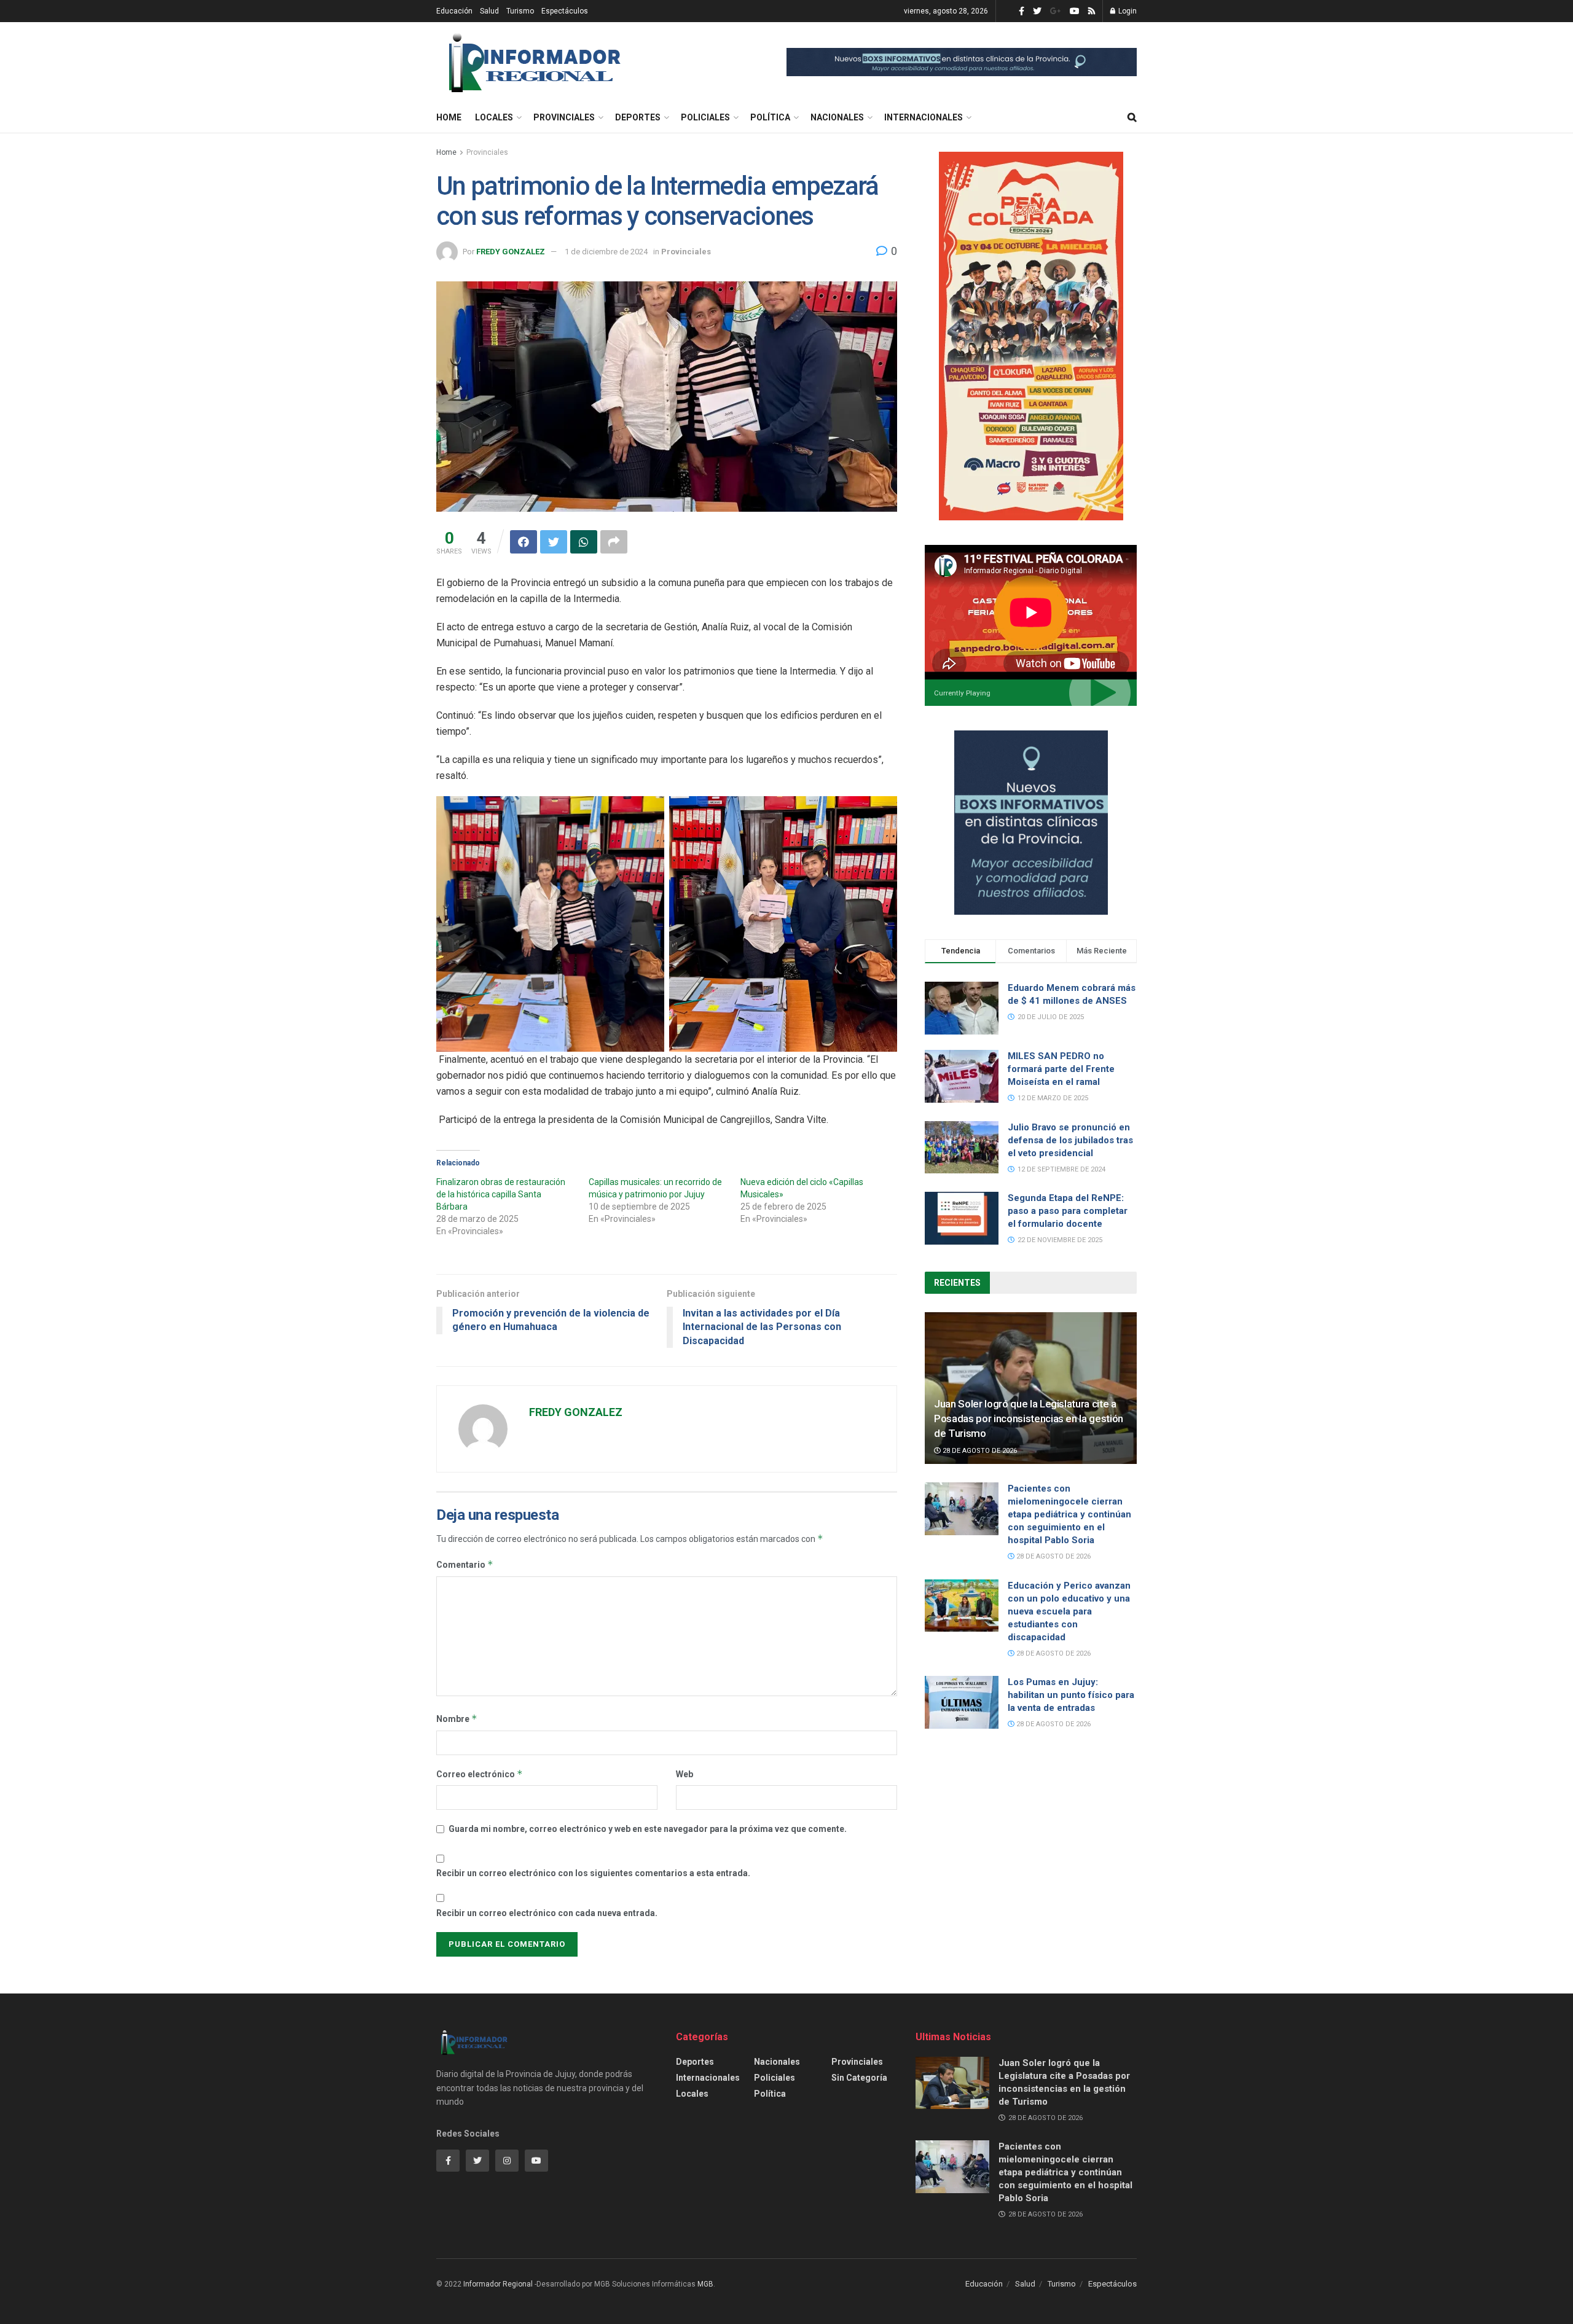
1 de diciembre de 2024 (606, 252)
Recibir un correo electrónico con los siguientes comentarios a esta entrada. (593, 1873)
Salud (489, 11)
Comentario (465, 1564)
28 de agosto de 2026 (979, 1451)
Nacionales (837, 117)
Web (685, 1774)
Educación (454, 11)
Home (449, 117)
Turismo (520, 11)
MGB (705, 2284)
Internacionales (924, 117)
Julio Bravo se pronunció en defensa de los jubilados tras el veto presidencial (1070, 1140)
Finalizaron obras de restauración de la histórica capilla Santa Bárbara (501, 1194)
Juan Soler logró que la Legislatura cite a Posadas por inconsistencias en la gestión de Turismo (1029, 1418)
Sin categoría (859, 2078)
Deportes (638, 117)
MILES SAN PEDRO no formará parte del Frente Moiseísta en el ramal (1061, 1069)
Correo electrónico (480, 1774)
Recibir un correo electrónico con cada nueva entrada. (547, 1913)
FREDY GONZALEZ (511, 252)
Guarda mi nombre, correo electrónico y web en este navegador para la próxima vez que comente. (648, 1829)
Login (1127, 11)
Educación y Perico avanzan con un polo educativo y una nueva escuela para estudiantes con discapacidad (1069, 1611)
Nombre (457, 1719)
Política (770, 117)
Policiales (705, 117)
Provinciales (564, 117)
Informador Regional (498, 2284)
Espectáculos (565, 11)
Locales (494, 117)
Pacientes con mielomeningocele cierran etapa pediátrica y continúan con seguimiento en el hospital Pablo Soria (1069, 1514)
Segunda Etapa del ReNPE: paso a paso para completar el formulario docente (1068, 1211)
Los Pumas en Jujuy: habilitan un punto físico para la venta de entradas (1071, 1695)
